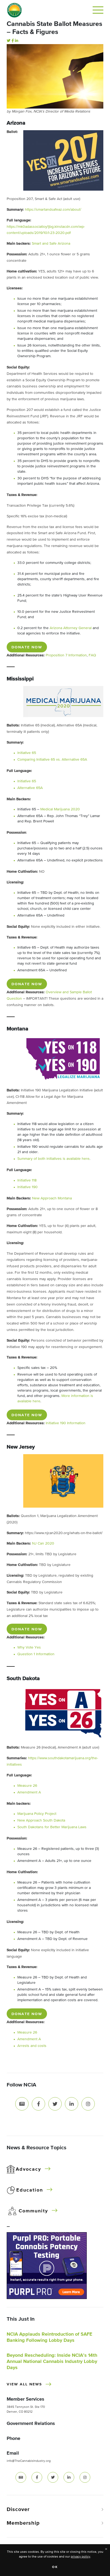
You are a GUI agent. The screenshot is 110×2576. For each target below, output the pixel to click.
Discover (18, 2509)
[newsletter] (21, 2477)
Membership (23, 2523)
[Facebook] (13, 41)
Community (33, 2211)
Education (30, 2190)
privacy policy (80, 2557)
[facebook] (37, 2477)
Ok (55, 2567)
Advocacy (28, 2169)
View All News (24, 2384)
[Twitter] (9, 41)
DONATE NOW (27, 647)
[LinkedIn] (17, 41)
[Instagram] (88, 2104)
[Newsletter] (22, 2104)
